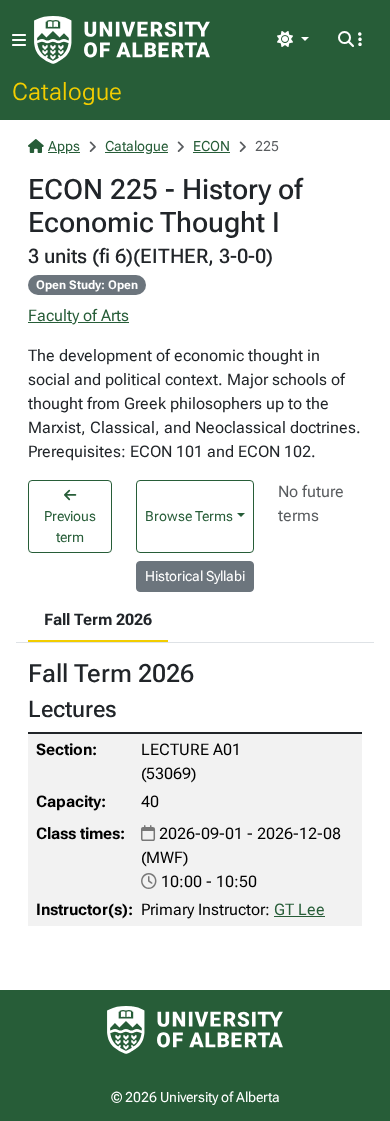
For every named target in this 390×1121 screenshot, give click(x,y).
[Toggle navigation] (19, 40)
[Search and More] (350, 40)
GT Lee (299, 909)
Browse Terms (189, 516)
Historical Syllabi (195, 576)
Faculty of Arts (78, 315)
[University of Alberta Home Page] (122, 40)
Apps (64, 146)
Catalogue (67, 91)
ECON (211, 146)
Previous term (70, 526)
